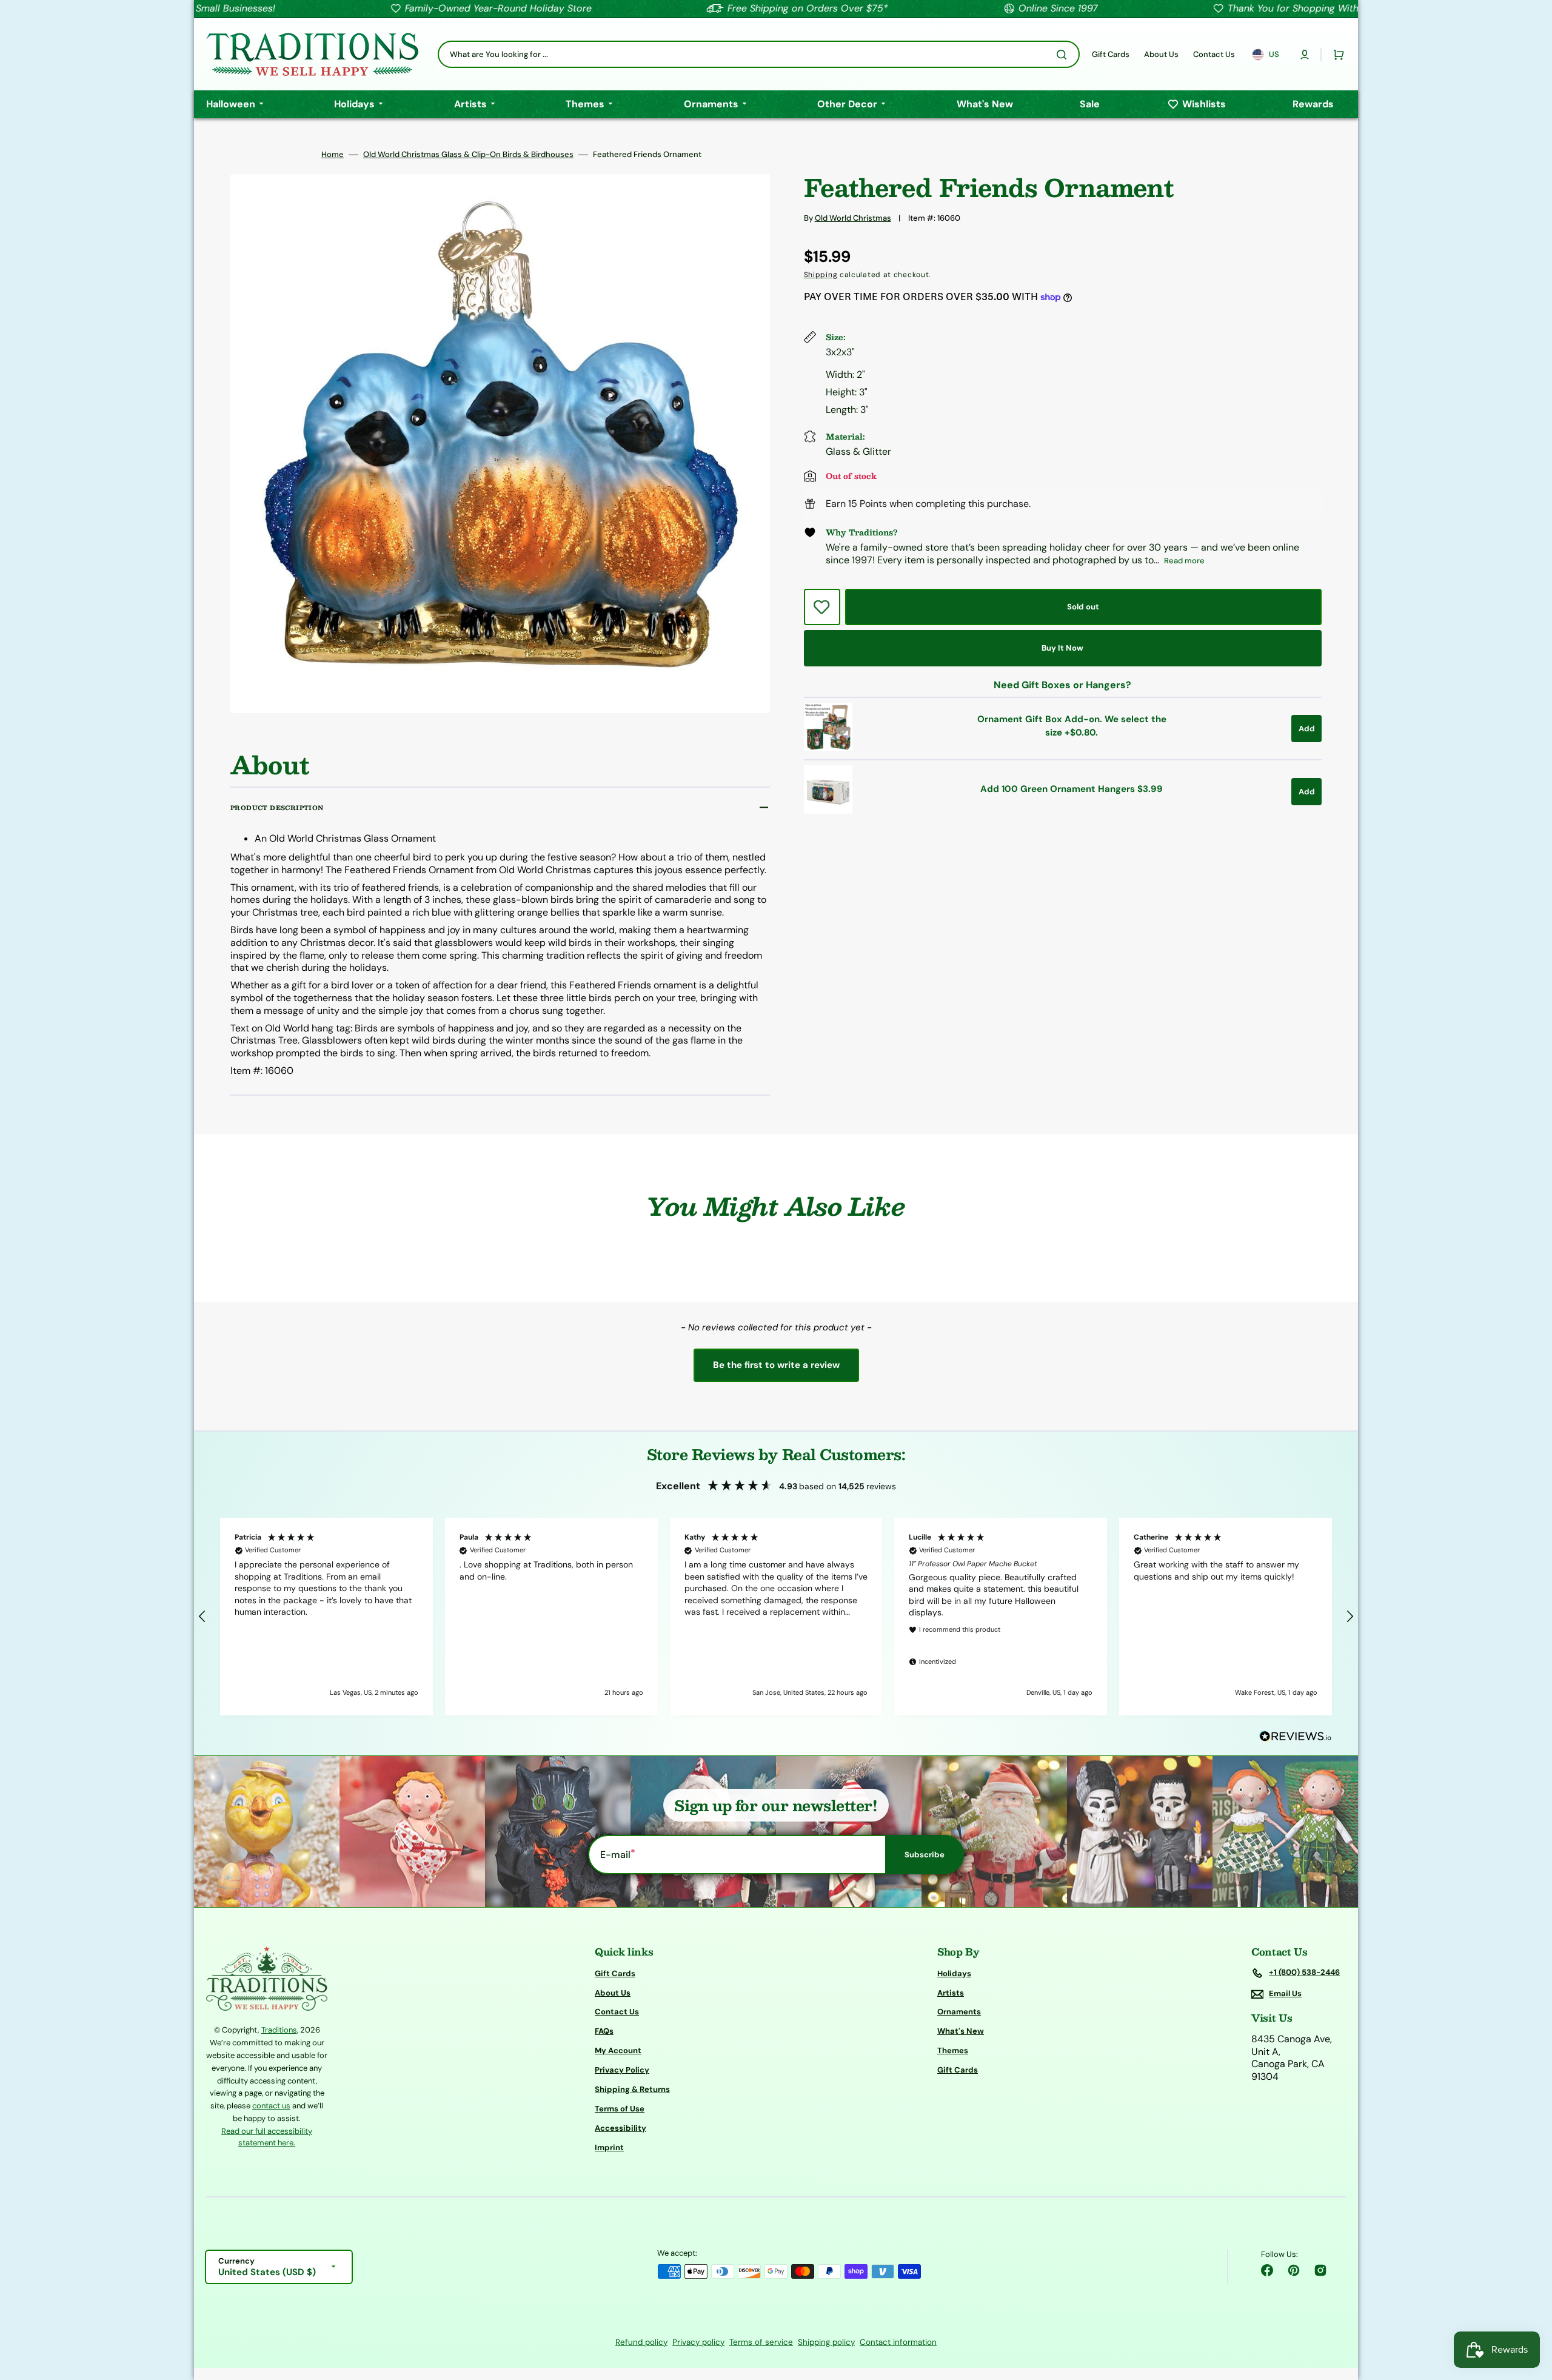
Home (333, 155)
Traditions (279, 2030)
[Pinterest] (1294, 2270)
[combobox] (759, 54)
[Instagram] (1320, 2270)
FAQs (604, 2031)
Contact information (898, 2342)
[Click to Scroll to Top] (1530, 2310)
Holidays (954, 1974)
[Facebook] (1267, 2270)
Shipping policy (826, 2342)
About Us (613, 1993)
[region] (776, 1617)
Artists (951, 1993)
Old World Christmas (853, 218)
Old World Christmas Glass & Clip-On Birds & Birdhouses (468, 155)
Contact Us (617, 2012)
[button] (1305, 55)
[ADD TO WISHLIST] (822, 607)
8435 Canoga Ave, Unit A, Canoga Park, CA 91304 (1292, 2058)
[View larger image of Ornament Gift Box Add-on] (828, 748)
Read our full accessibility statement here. (267, 2137)
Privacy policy (698, 2342)
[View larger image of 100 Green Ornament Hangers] (828, 810)
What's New (961, 2031)
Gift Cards (615, 1974)
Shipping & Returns (632, 2089)
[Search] (1064, 55)
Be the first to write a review (776, 1365)
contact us (271, 2106)
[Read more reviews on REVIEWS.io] (1296, 1737)
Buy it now (1062, 648)
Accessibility (620, 2128)
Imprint (609, 2147)
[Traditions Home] (312, 54)
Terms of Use (620, 2109)
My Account (618, 2050)
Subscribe (925, 1855)
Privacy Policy (622, 2070)
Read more (1184, 561)
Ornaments (959, 2012)
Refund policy (641, 2342)
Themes (953, 2050)
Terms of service (761, 2342)
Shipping (821, 275)
